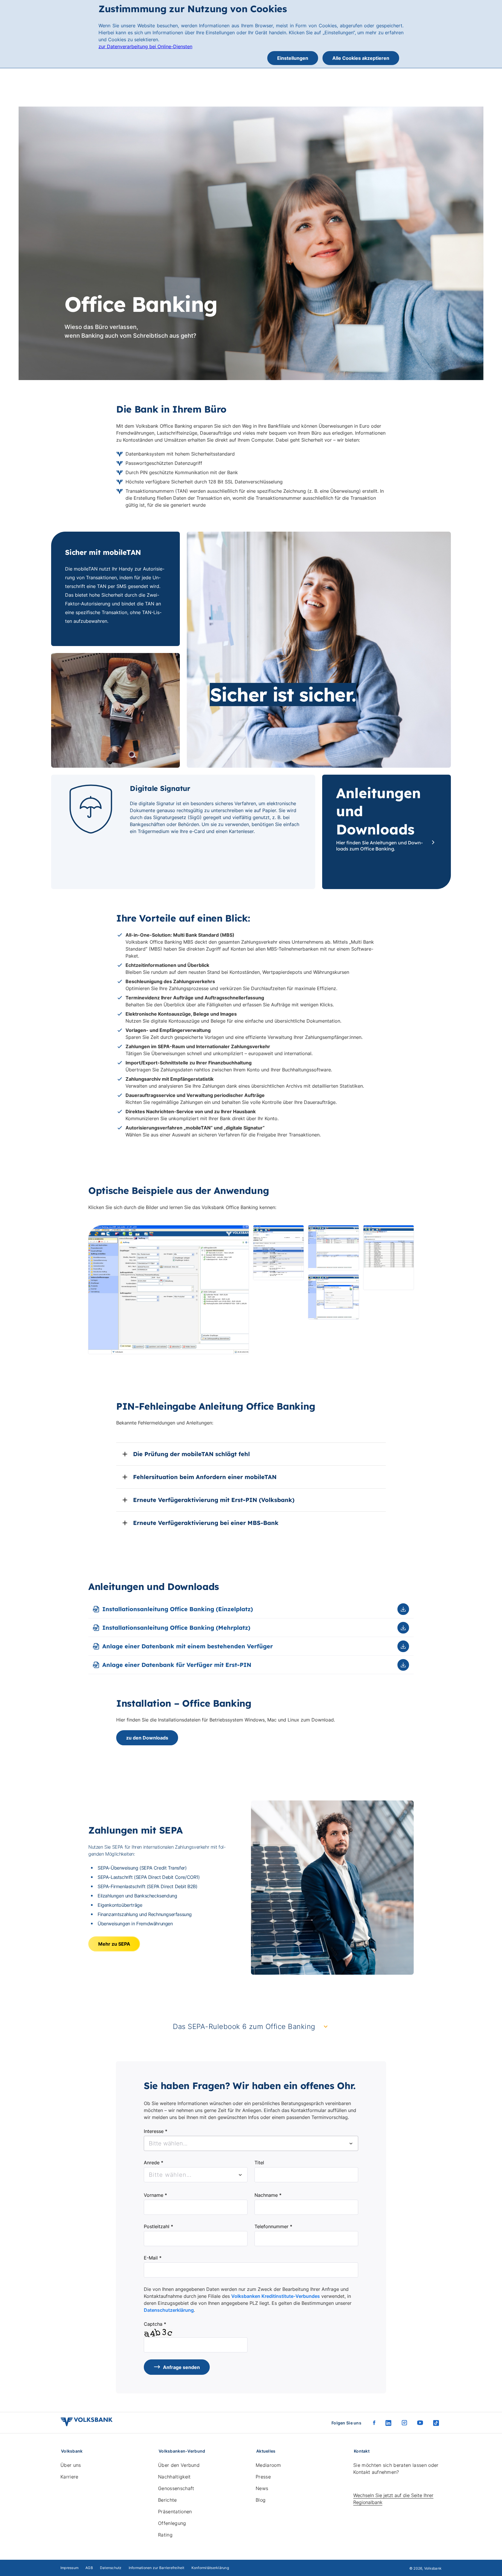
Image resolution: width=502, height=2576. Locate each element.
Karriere (69, 2477)
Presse (263, 2477)
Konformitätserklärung (210, 2568)
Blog (261, 2500)
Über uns (71, 2465)
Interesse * (156, 2131)
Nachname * (268, 2195)
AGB (89, 2568)
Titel (259, 2163)
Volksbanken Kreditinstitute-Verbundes (276, 2296)
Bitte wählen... (170, 2175)
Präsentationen (175, 2512)
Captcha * (155, 2324)
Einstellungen (293, 58)
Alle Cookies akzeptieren (361, 58)
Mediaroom (268, 2465)
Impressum (69, 2568)
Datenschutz (111, 2568)
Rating (165, 2535)
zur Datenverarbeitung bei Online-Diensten (145, 46)
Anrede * (154, 2163)
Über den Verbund (179, 2465)
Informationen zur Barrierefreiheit (157, 2568)
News (262, 2488)
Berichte (167, 2500)
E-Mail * (153, 2258)
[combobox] (251, 2143)
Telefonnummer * (273, 2226)
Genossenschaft (176, 2488)
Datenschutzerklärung (169, 2310)
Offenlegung (172, 2523)
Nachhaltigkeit (174, 2477)
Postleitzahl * (158, 2226)
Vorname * (155, 2195)
